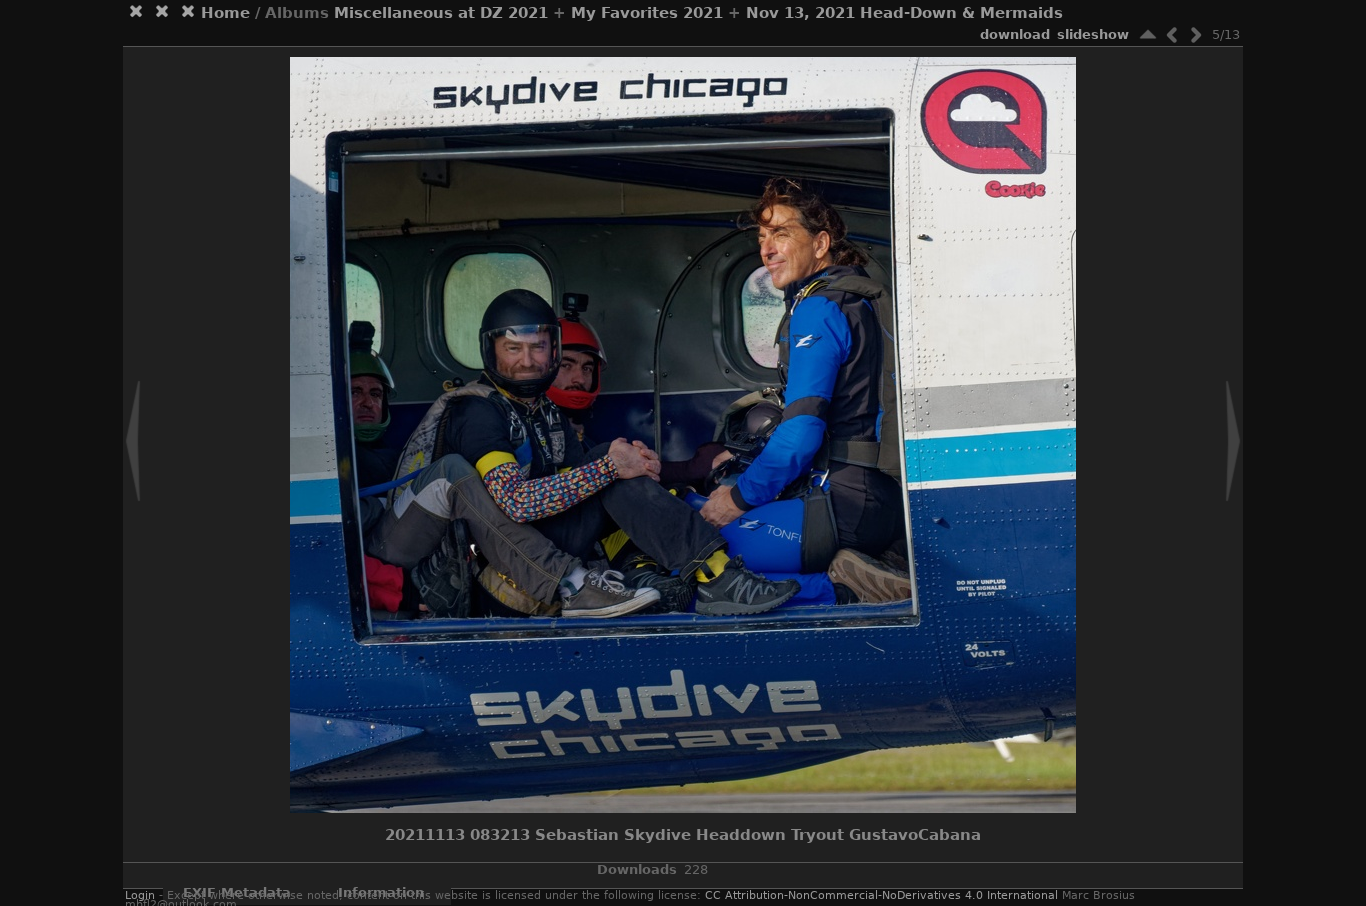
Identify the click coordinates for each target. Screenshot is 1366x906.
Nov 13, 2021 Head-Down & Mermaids (904, 13)
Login (140, 895)
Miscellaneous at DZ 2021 (441, 13)
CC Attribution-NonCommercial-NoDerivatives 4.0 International (881, 895)
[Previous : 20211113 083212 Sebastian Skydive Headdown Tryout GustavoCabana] (1172, 34)
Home (225, 13)
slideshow (1093, 34)
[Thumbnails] (1148, 34)
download (1015, 34)
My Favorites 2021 (647, 13)
